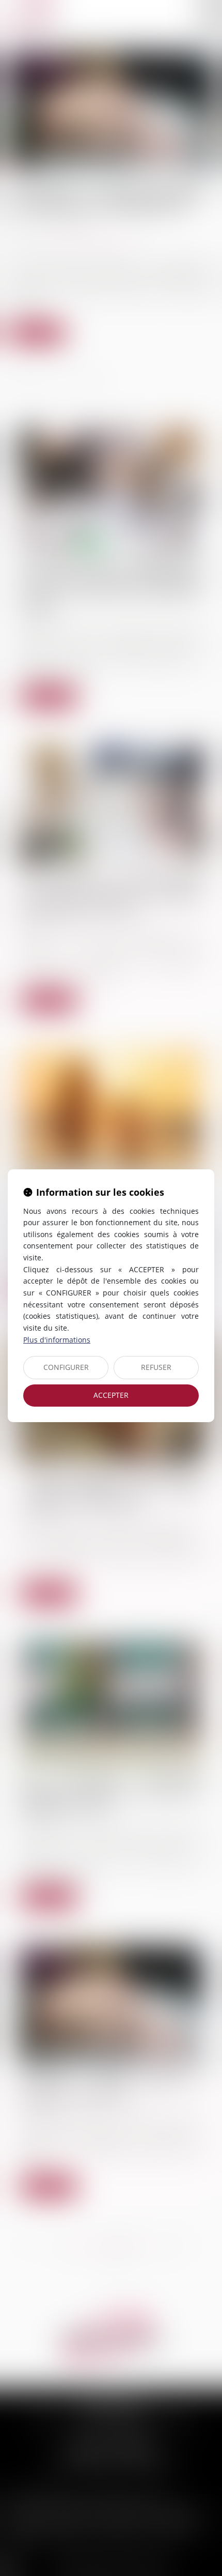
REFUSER (156, 1367)
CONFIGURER (66, 1367)
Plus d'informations (57, 1340)
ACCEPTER (111, 1395)
